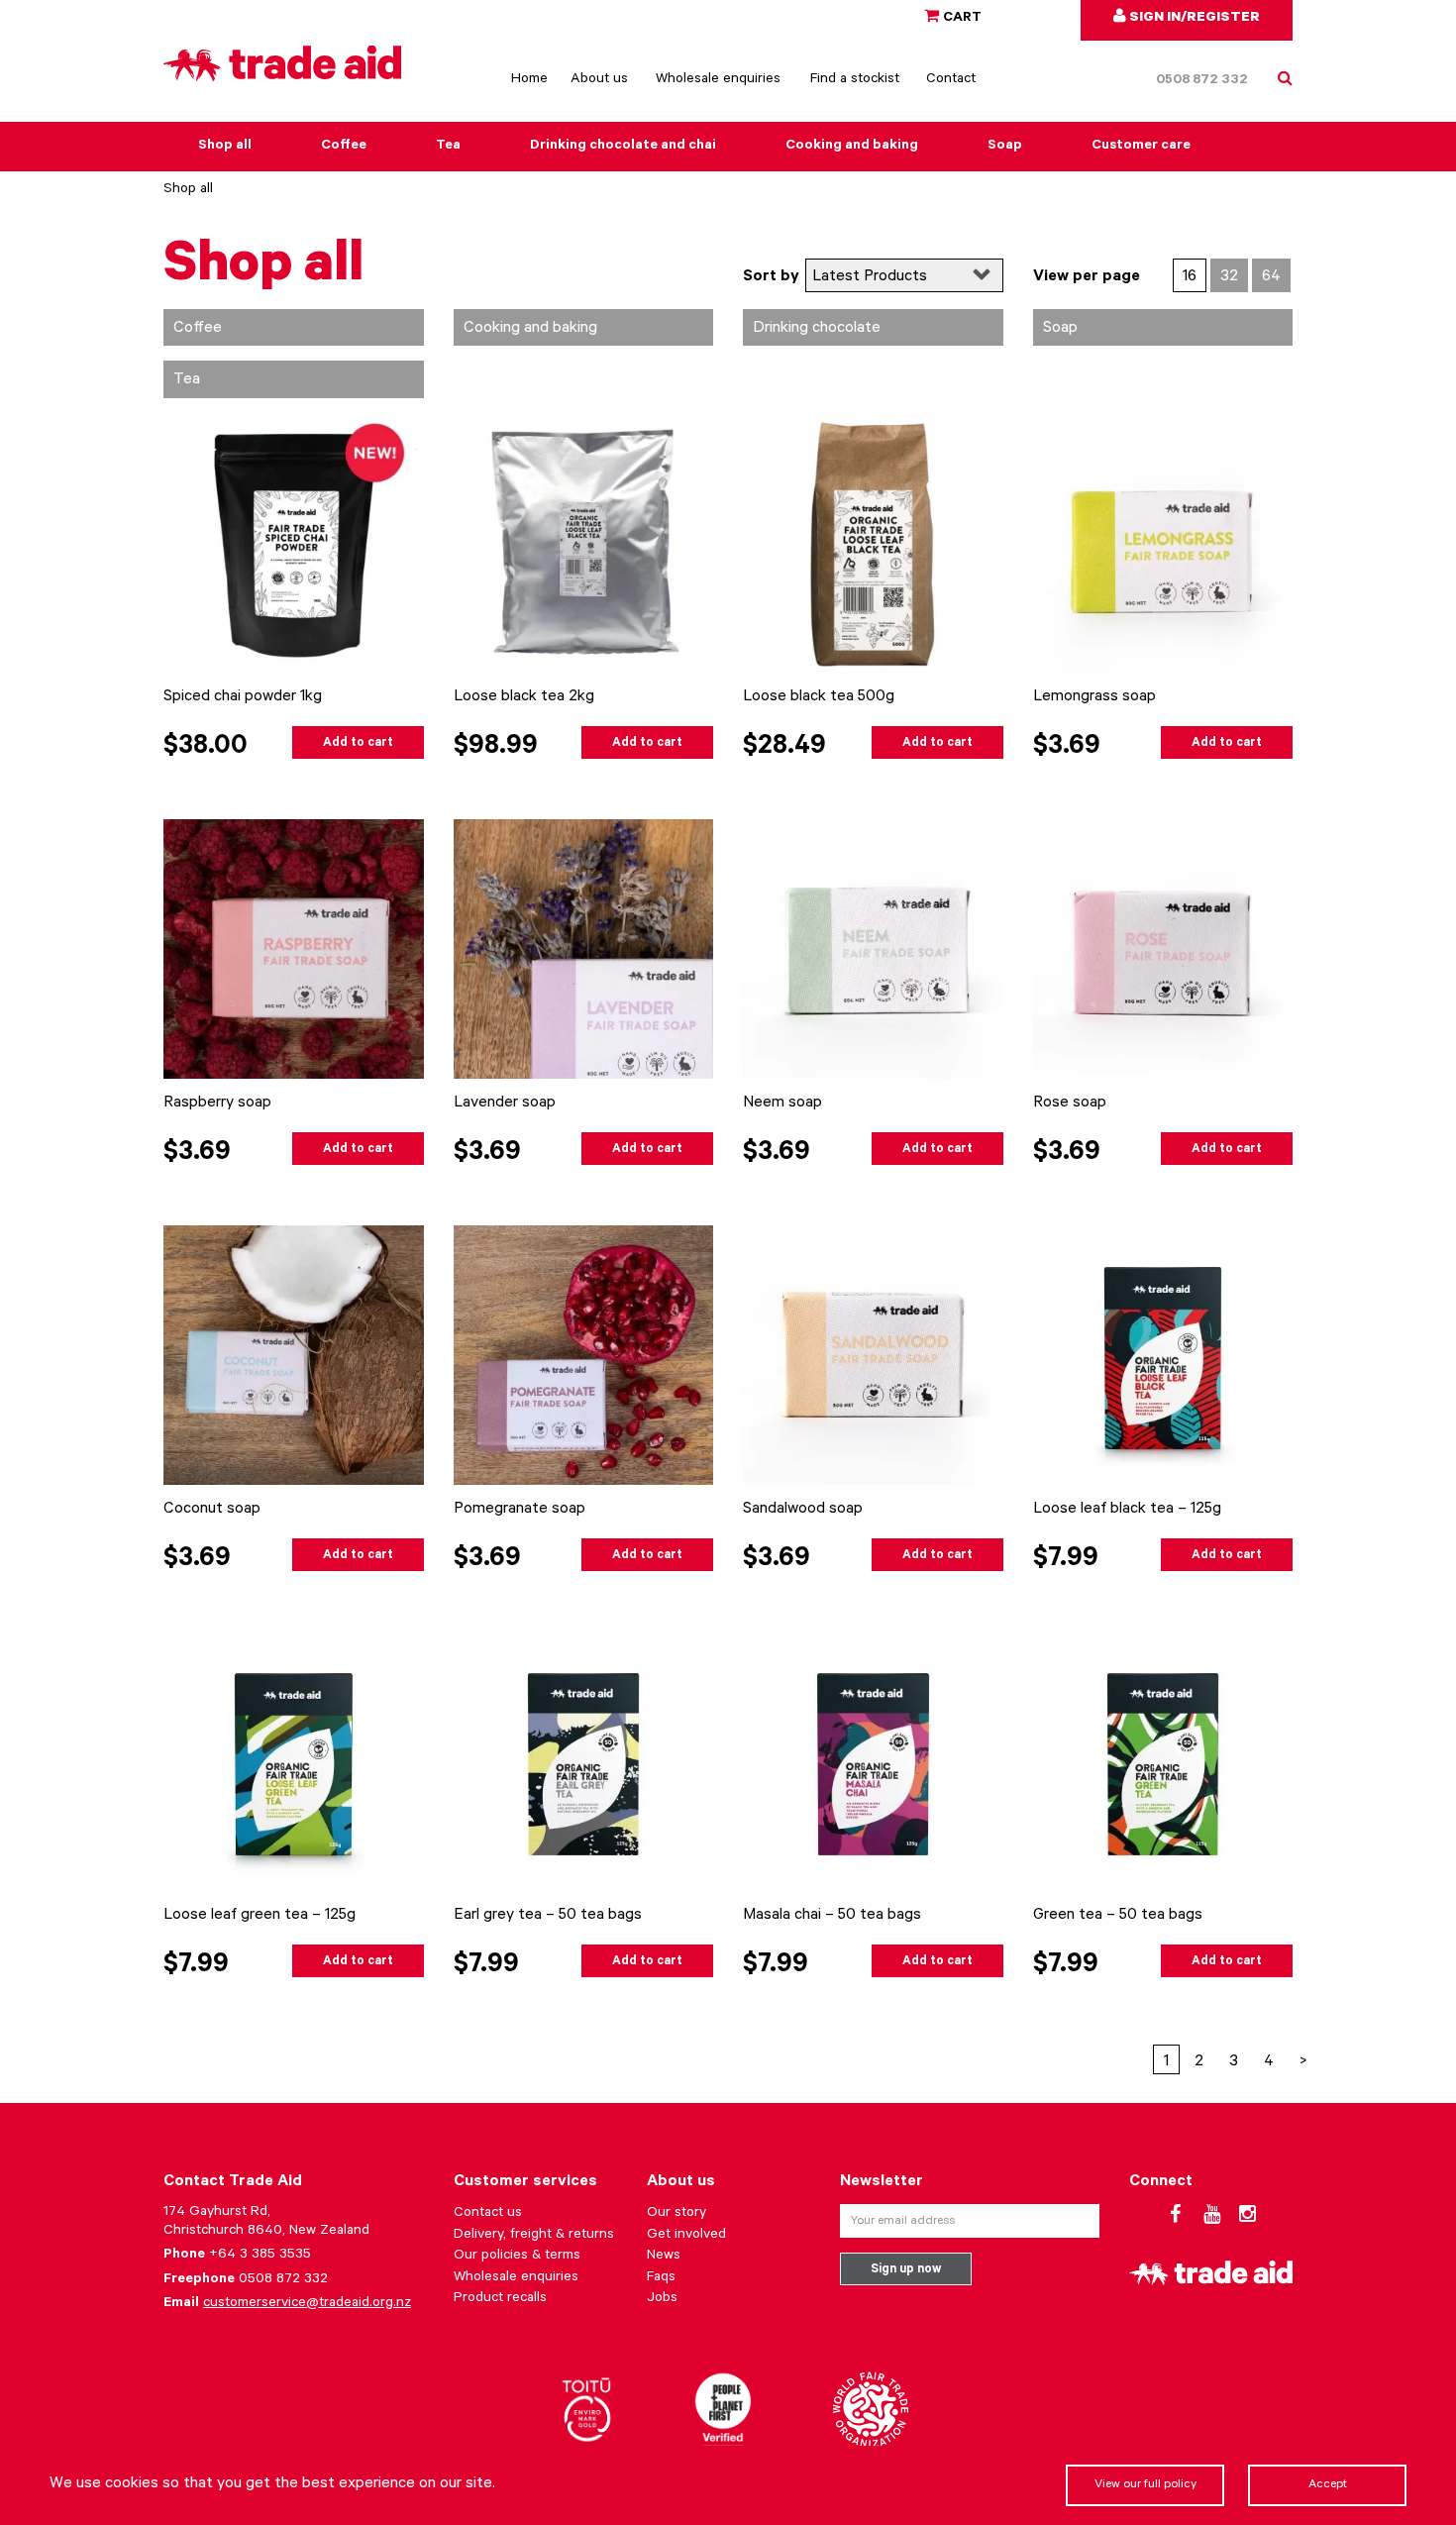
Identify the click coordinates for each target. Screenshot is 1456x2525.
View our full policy (1145, 2485)
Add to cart (358, 744)
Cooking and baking (852, 147)
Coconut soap (212, 1510)
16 (1190, 277)
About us (599, 80)
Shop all (225, 147)
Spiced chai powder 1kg (243, 697)
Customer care (1141, 147)
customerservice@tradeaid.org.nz (307, 2304)
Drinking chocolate (817, 329)
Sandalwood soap (803, 1510)
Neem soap (782, 1104)
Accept (1328, 2485)
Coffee (344, 147)
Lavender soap (505, 1104)
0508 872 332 (1202, 81)
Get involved (686, 2236)
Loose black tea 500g (819, 697)
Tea (448, 147)
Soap (1005, 147)
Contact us (488, 2214)
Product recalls (500, 2299)
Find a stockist (855, 80)
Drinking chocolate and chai (623, 147)
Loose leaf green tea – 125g (260, 1916)
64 (1271, 277)
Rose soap (1070, 1104)
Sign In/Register (1193, 19)
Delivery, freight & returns (534, 2236)
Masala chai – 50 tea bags (832, 1916)
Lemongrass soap (1094, 697)
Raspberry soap (217, 1104)
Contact (951, 80)
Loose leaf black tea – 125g (1127, 1510)
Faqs (661, 2278)
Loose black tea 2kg (524, 697)
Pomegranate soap (520, 1510)
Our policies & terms (517, 2257)
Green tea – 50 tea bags (1118, 1916)
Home (529, 80)
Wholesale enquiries (718, 80)
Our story (676, 2214)
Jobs (662, 2299)
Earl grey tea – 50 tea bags (548, 1916)
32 (1229, 277)
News (664, 2257)
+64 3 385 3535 (260, 2256)
